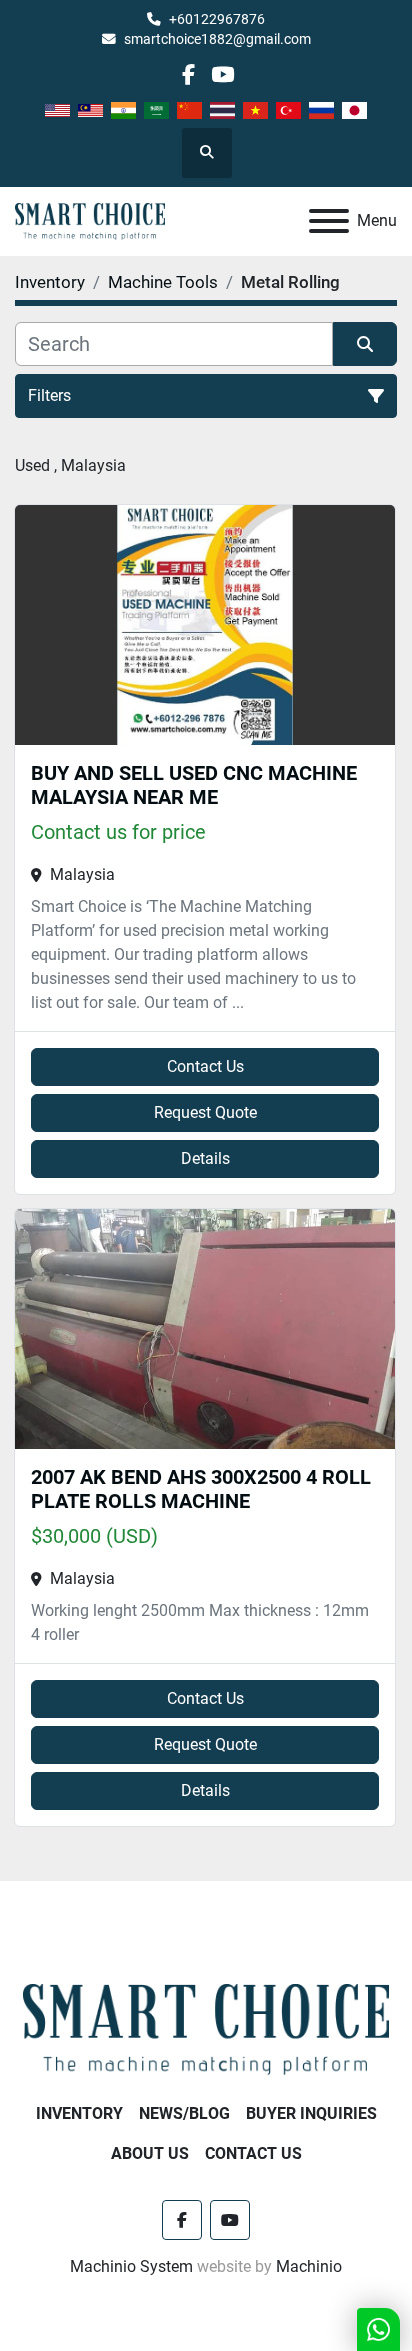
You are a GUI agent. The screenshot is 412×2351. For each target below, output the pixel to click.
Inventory (79, 2113)
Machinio (309, 2266)
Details (205, 1158)
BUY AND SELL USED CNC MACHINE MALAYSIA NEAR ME (194, 785)
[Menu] (329, 221)
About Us (150, 2153)
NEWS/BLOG (184, 2113)
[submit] (365, 344)
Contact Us (205, 1066)
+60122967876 (217, 19)
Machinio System (131, 2266)
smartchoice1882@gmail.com (217, 39)
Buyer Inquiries (311, 2113)
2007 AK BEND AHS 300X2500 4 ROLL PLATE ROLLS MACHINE (201, 1489)
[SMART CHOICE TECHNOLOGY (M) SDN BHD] (206, 2027)
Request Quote (205, 1112)
